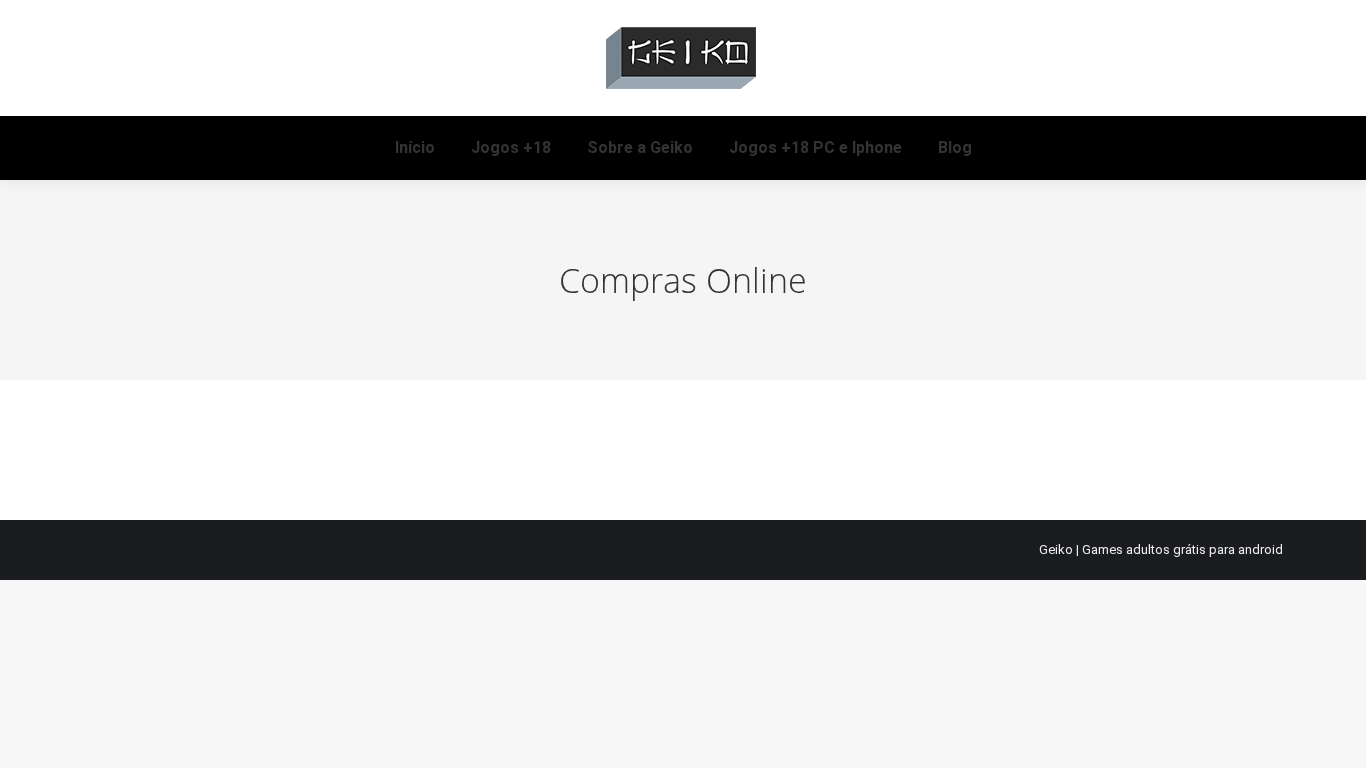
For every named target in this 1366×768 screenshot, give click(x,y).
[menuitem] (415, 148)
